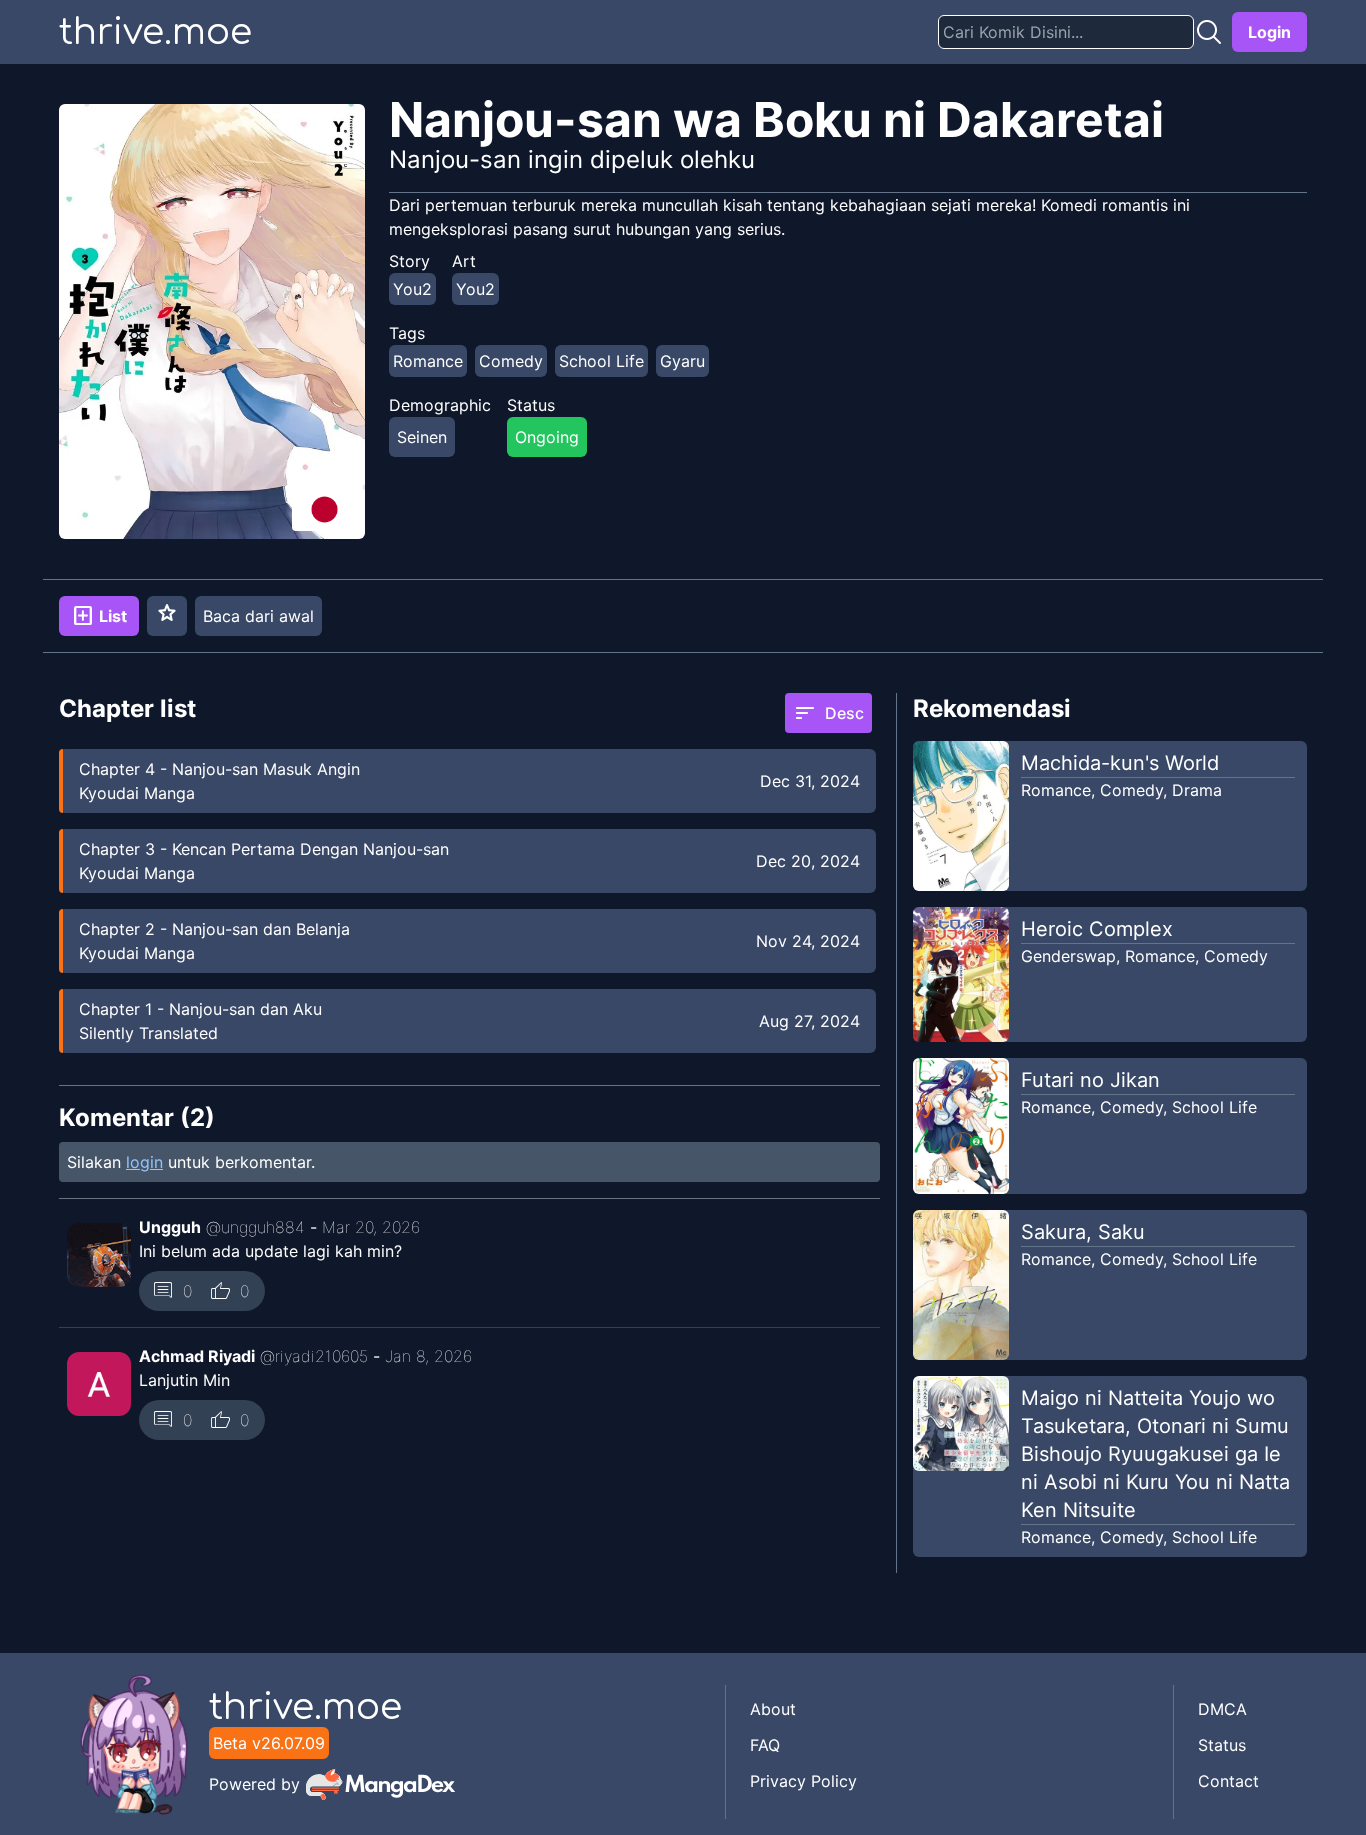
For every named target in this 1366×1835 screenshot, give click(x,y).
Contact (1228, 1781)
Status (1222, 1745)
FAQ (765, 1745)
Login (1269, 32)
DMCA (1222, 1709)
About (773, 1709)
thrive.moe (155, 32)
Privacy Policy (803, 1781)
